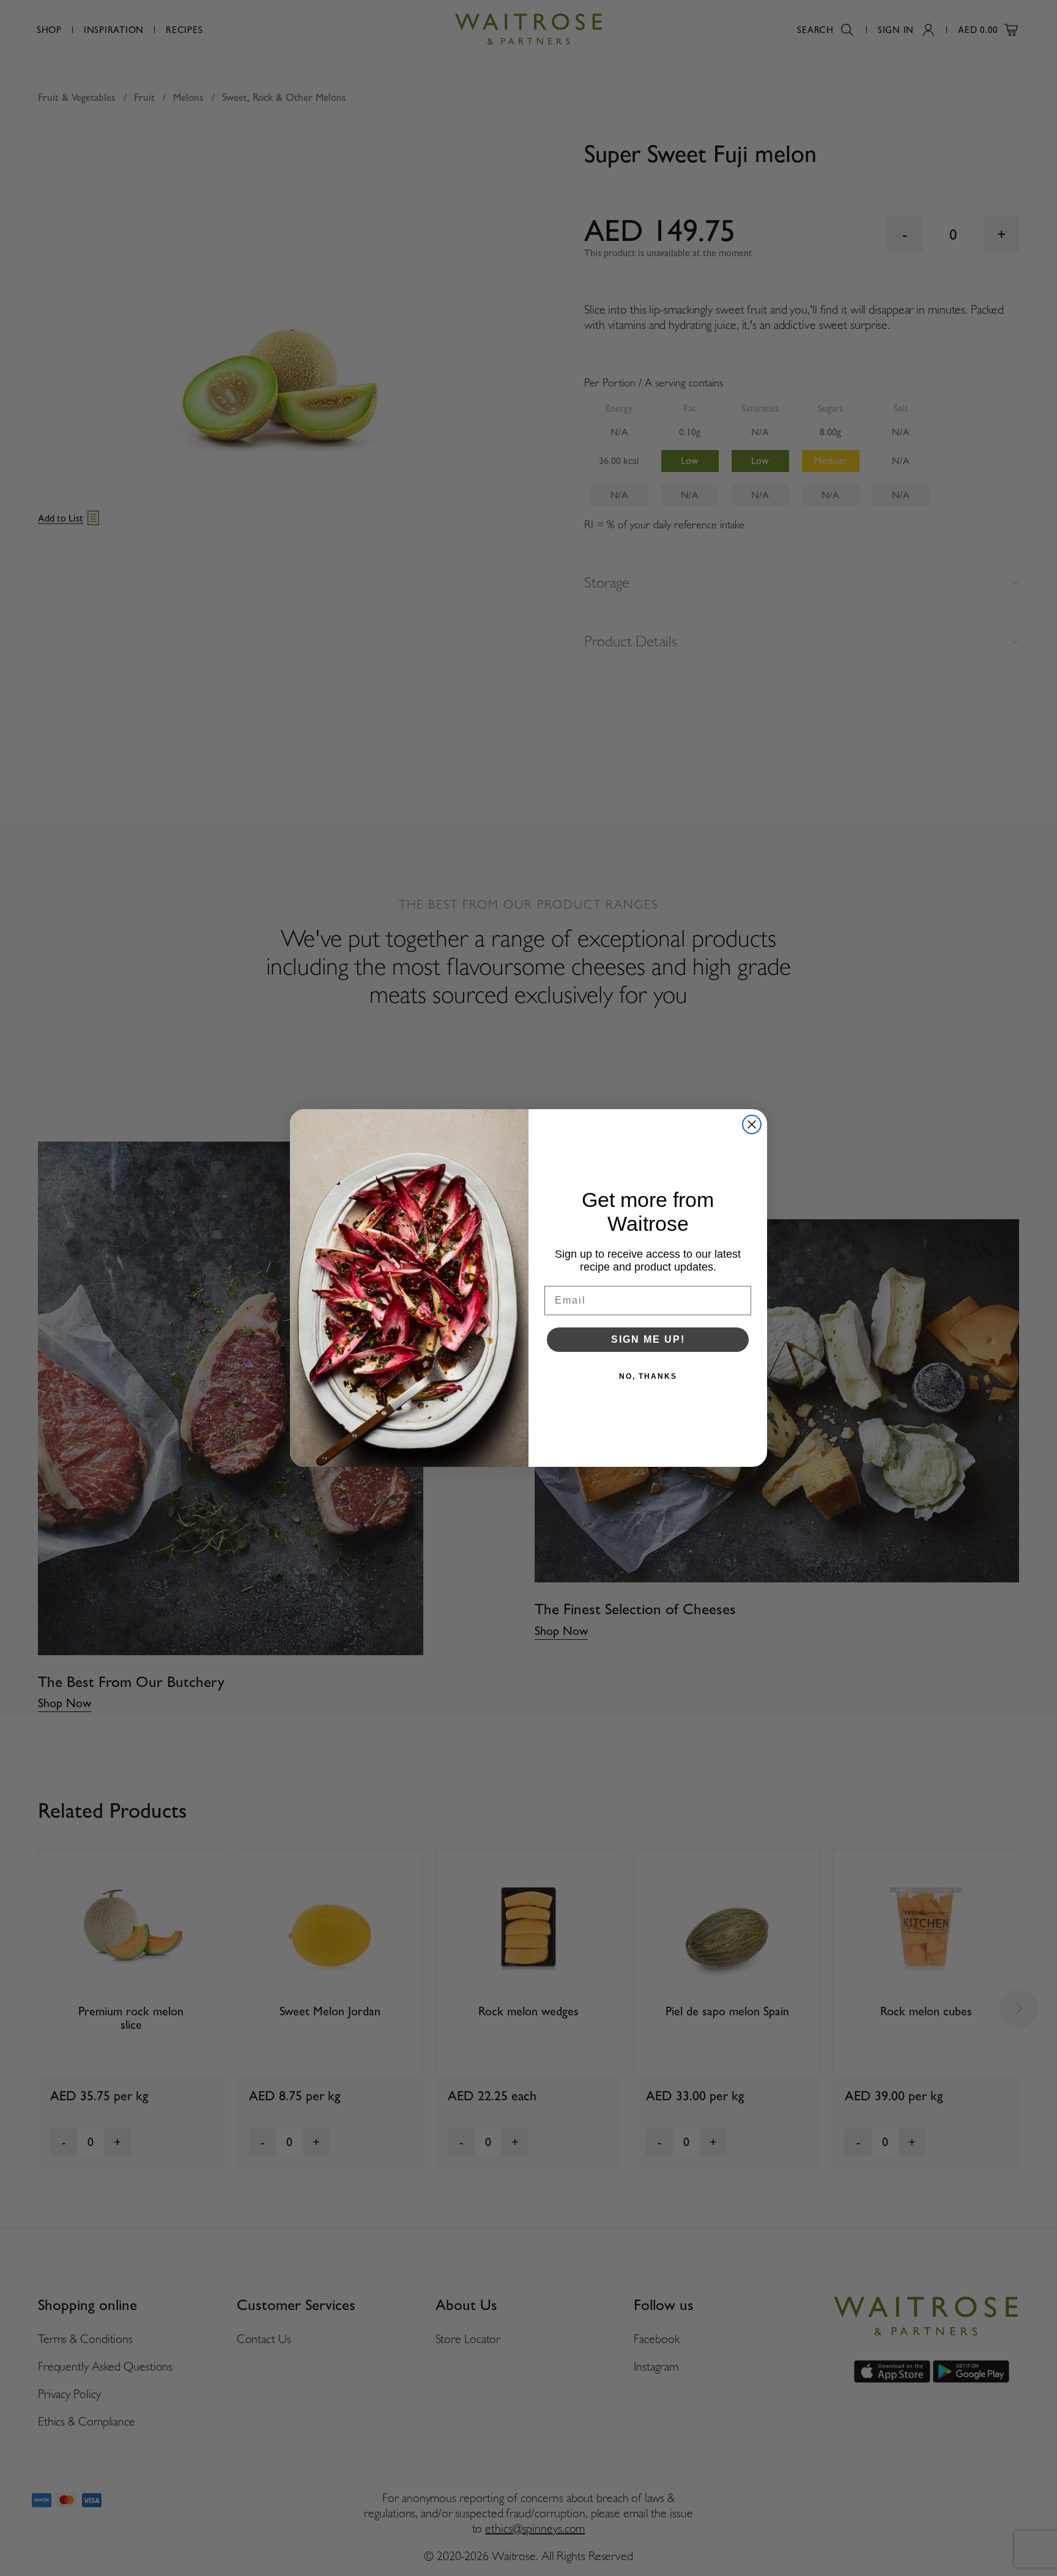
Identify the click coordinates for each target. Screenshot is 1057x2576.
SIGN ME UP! (648, 1339)
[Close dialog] (752, 1124)
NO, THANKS (648, 1376)
